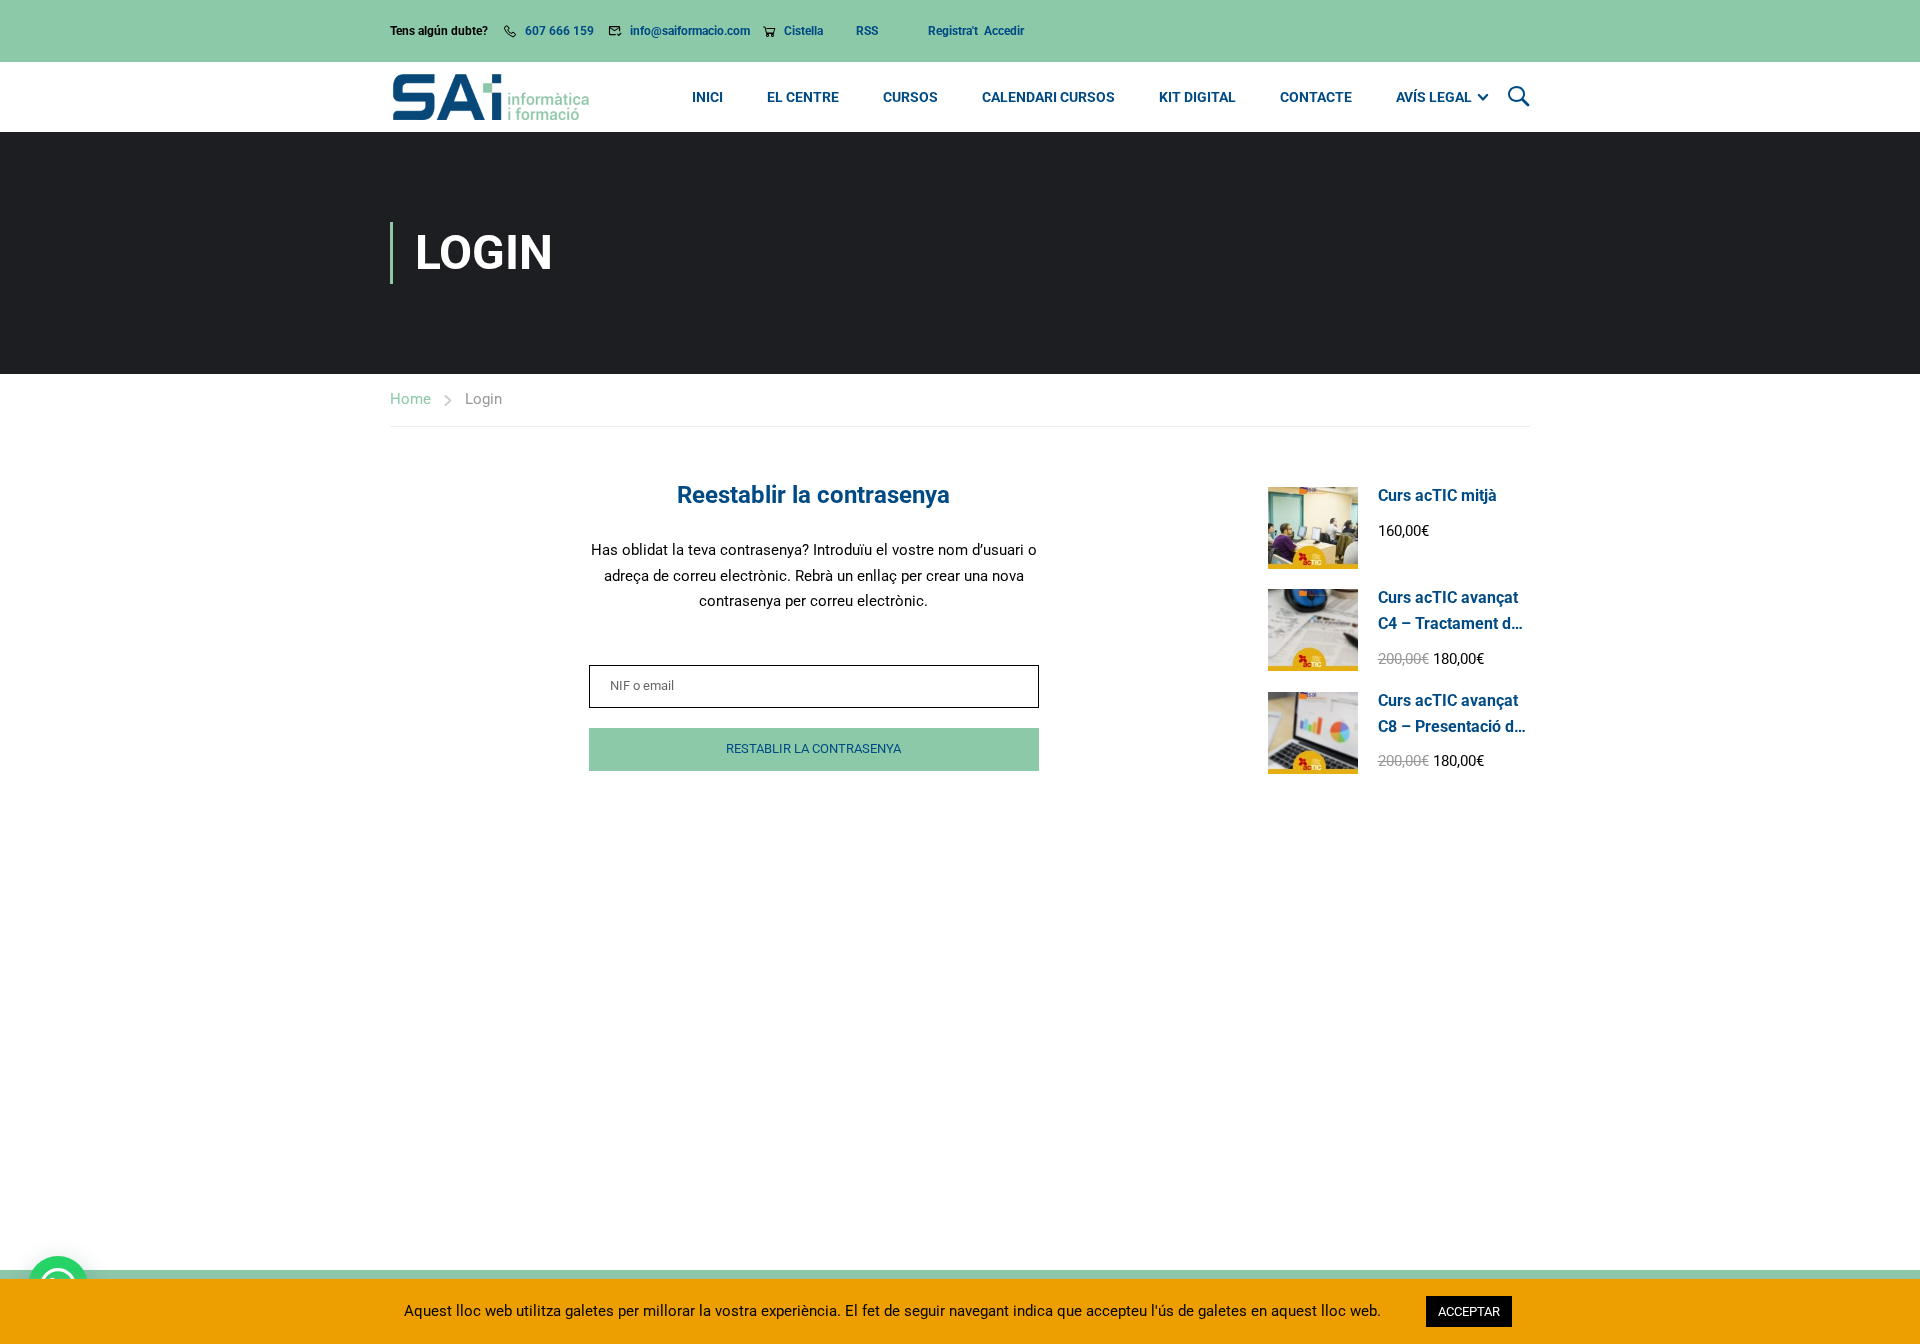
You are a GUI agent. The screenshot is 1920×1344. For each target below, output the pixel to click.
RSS (867, 31)
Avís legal (1434, 97)
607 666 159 (559, 31)
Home (410, 399)
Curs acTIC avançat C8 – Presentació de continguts (1450, 726)
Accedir (1005, 31)
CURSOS (910, 97)
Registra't (956, 31)
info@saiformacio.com (690, 31)
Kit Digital (1197, 97)
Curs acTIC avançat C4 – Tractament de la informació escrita (1452, 623)
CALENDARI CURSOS (1048, 97)
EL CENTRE (803, 97)
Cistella (805, 31)
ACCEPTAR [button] (1469, 1311)
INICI (707, 97)
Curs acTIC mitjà (1437, 495)
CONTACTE (1316, 97)
